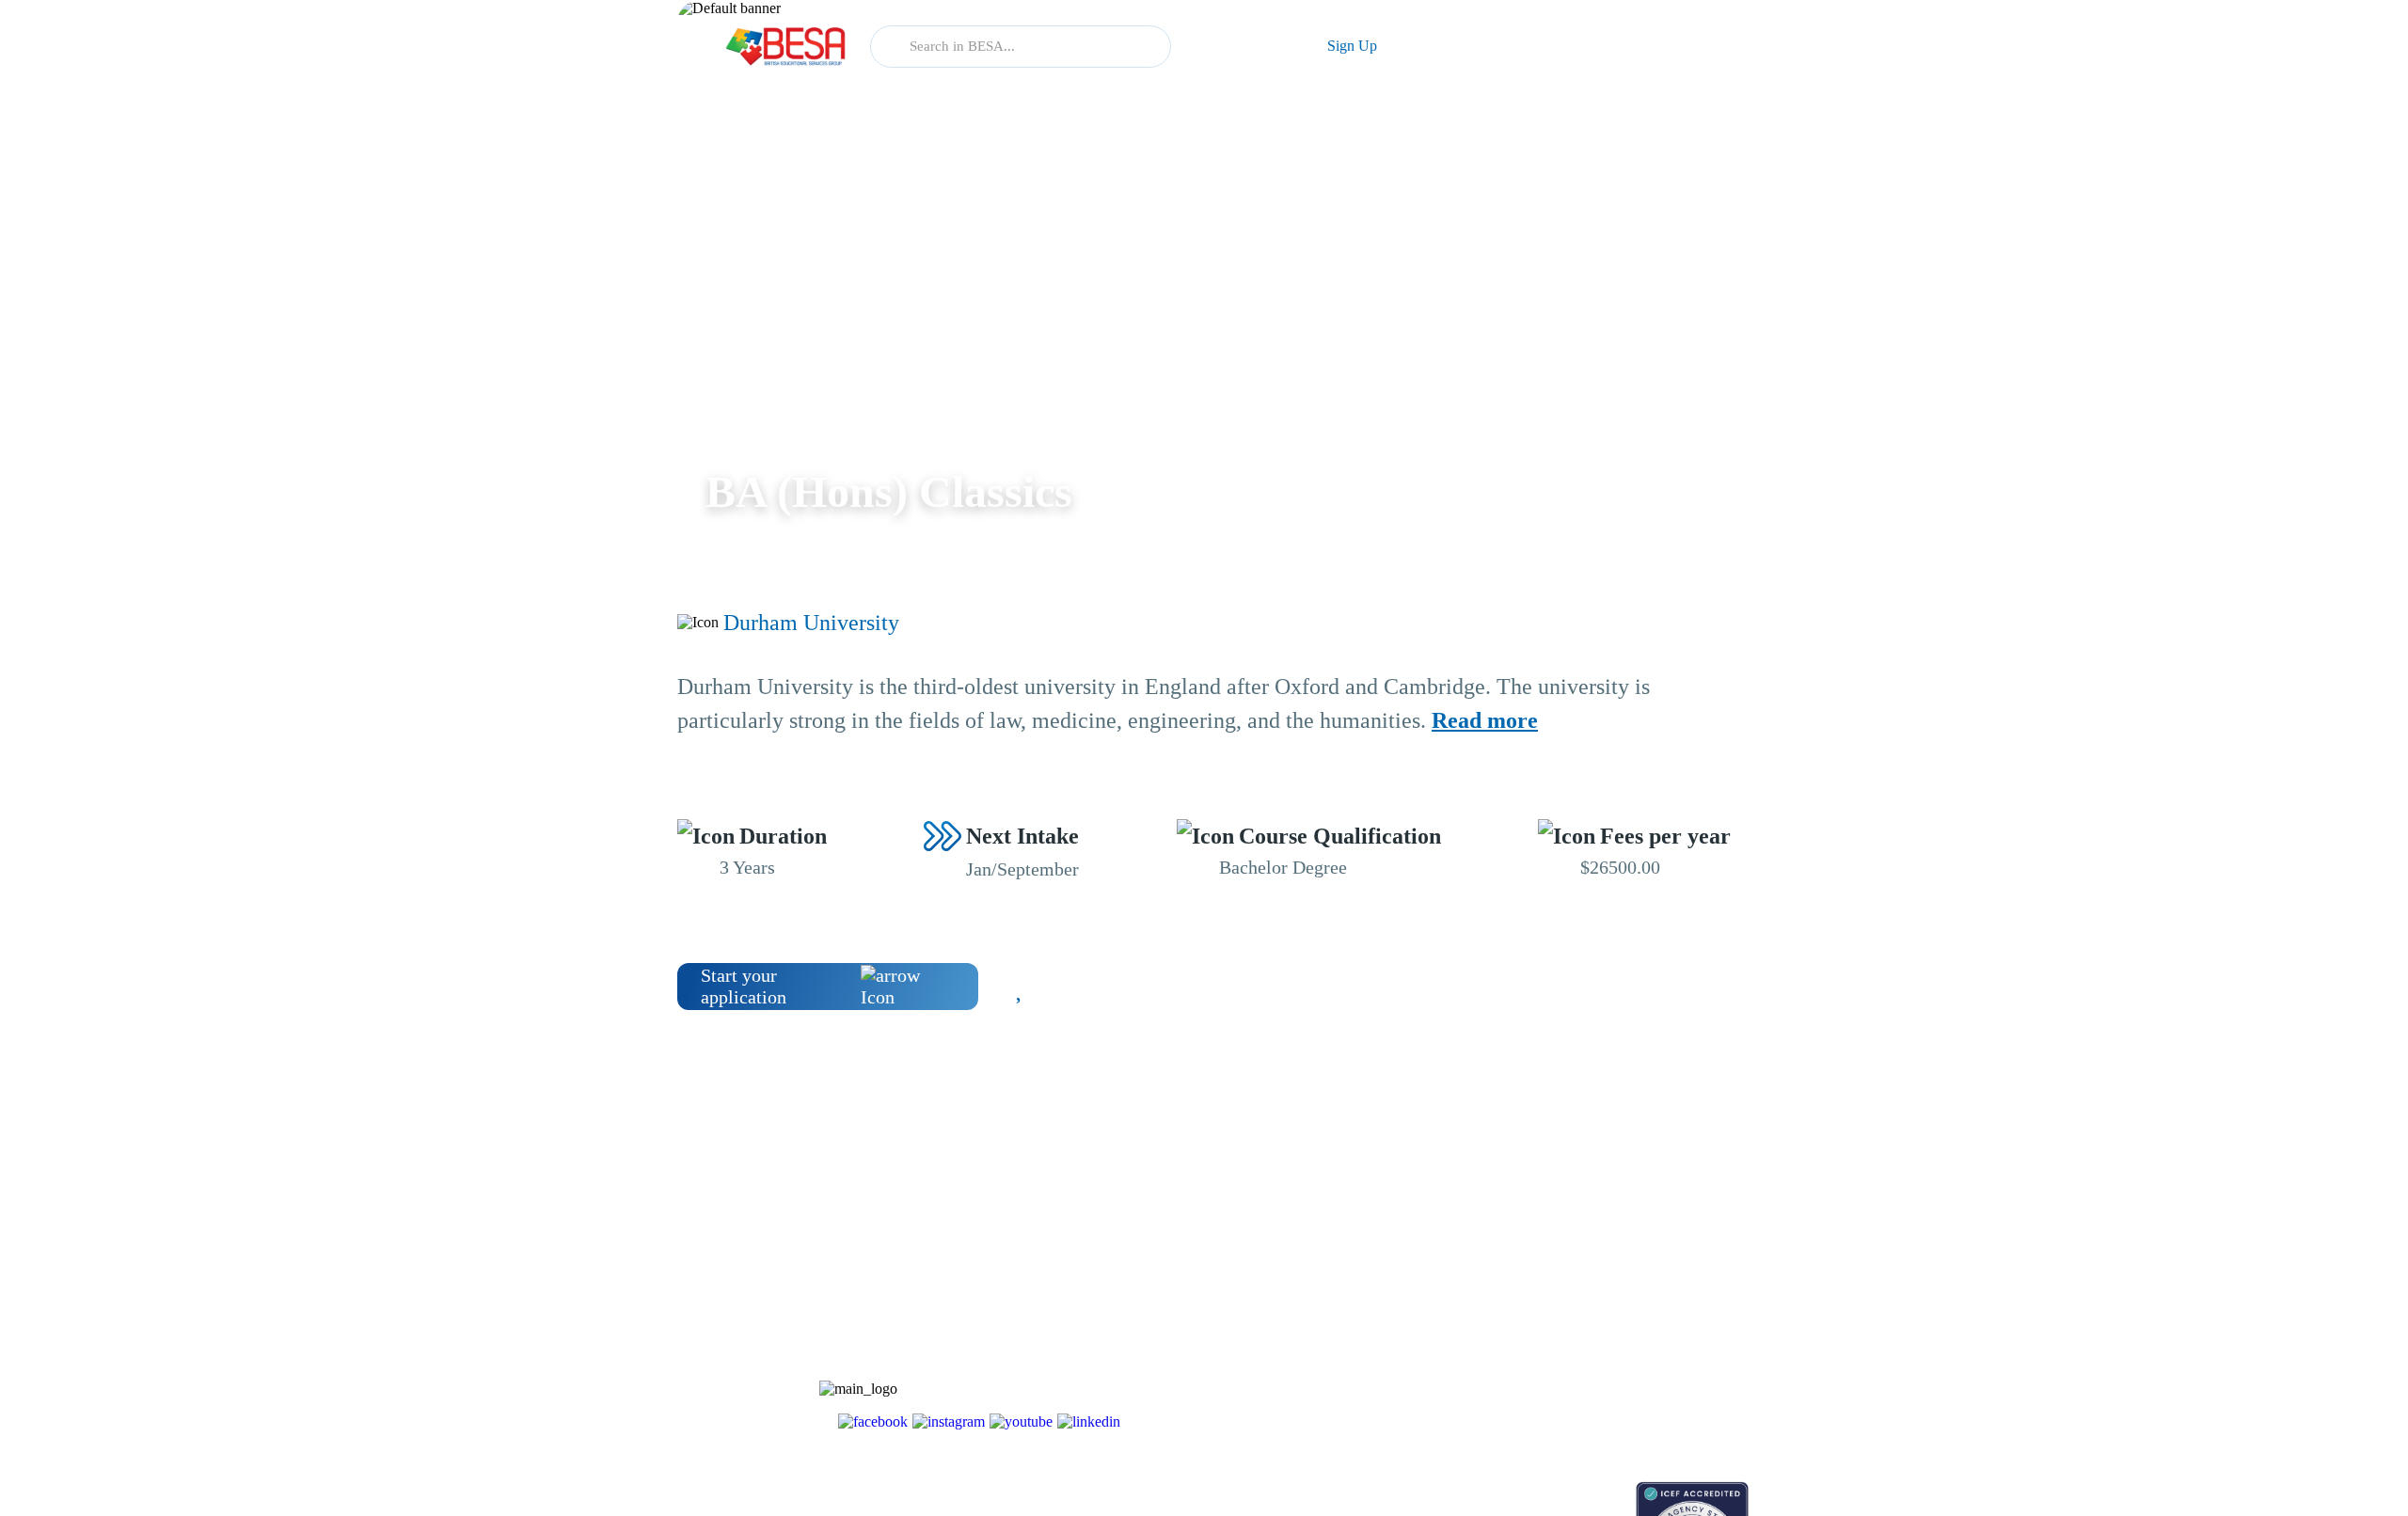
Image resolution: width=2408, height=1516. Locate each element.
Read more (1485, 720)
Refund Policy (1600, 1404)
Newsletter (1450, 1272)
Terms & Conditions (1616, 1338)
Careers (1582, 1305)
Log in (1240, 46)
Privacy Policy (1601, 1371)
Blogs (1436, 1239)
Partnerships (1595, 1272)
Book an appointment (1478, 1491)
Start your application (744, 986)
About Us (1588, 1239)
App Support (1456, 1305)
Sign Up (1352, 46)
